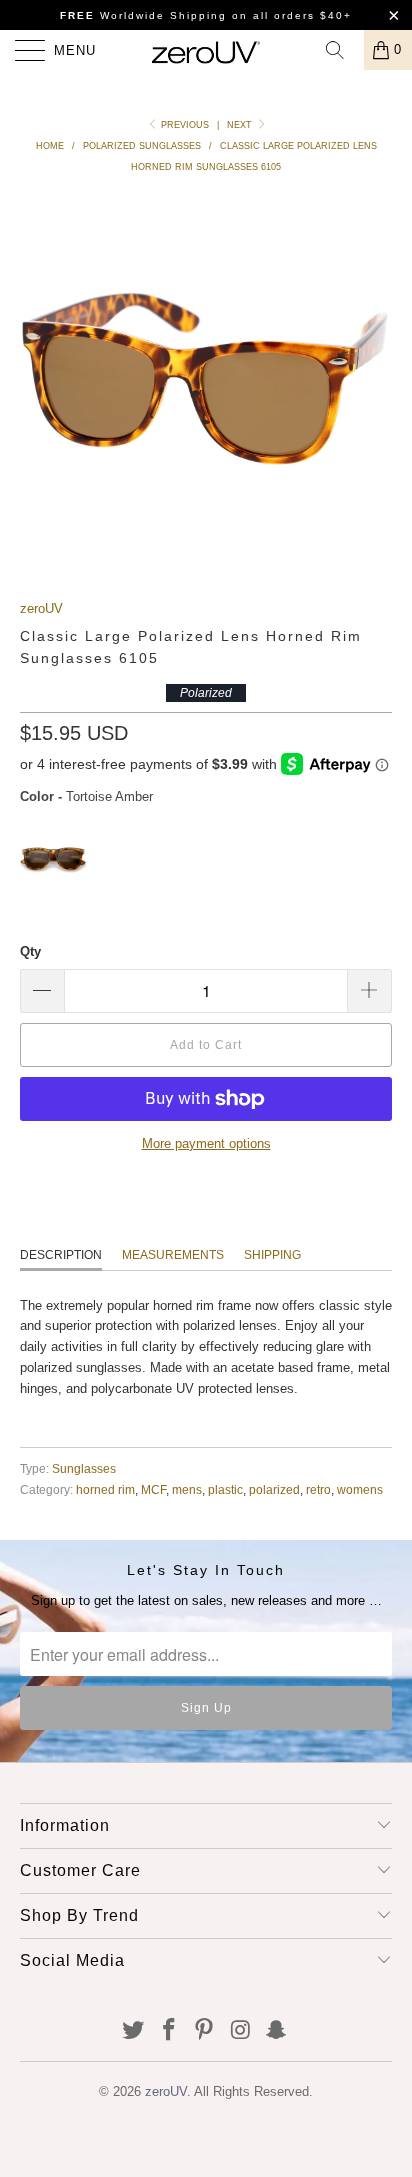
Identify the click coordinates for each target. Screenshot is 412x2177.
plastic (225, 1489)
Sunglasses (84, 1468)
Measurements (173, 1255)
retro (318, 1489)
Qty (30, 951)
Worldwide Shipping (143, 15)
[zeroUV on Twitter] (134, 2031)
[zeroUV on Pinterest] (205, 2031)
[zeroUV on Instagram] (241, 2031)
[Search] (342, 50)
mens (187, 1489)
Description (61, 1255)
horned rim (105, 1489)
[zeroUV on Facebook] (169, 2031)
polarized (274, 1489)
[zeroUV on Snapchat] (277, 2031)
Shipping (272, 1255)
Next (241, 125)
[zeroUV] (206, 50)
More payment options (206, 1143)
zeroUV (41, 608)
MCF (153, 1489)
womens (360, 1489)
